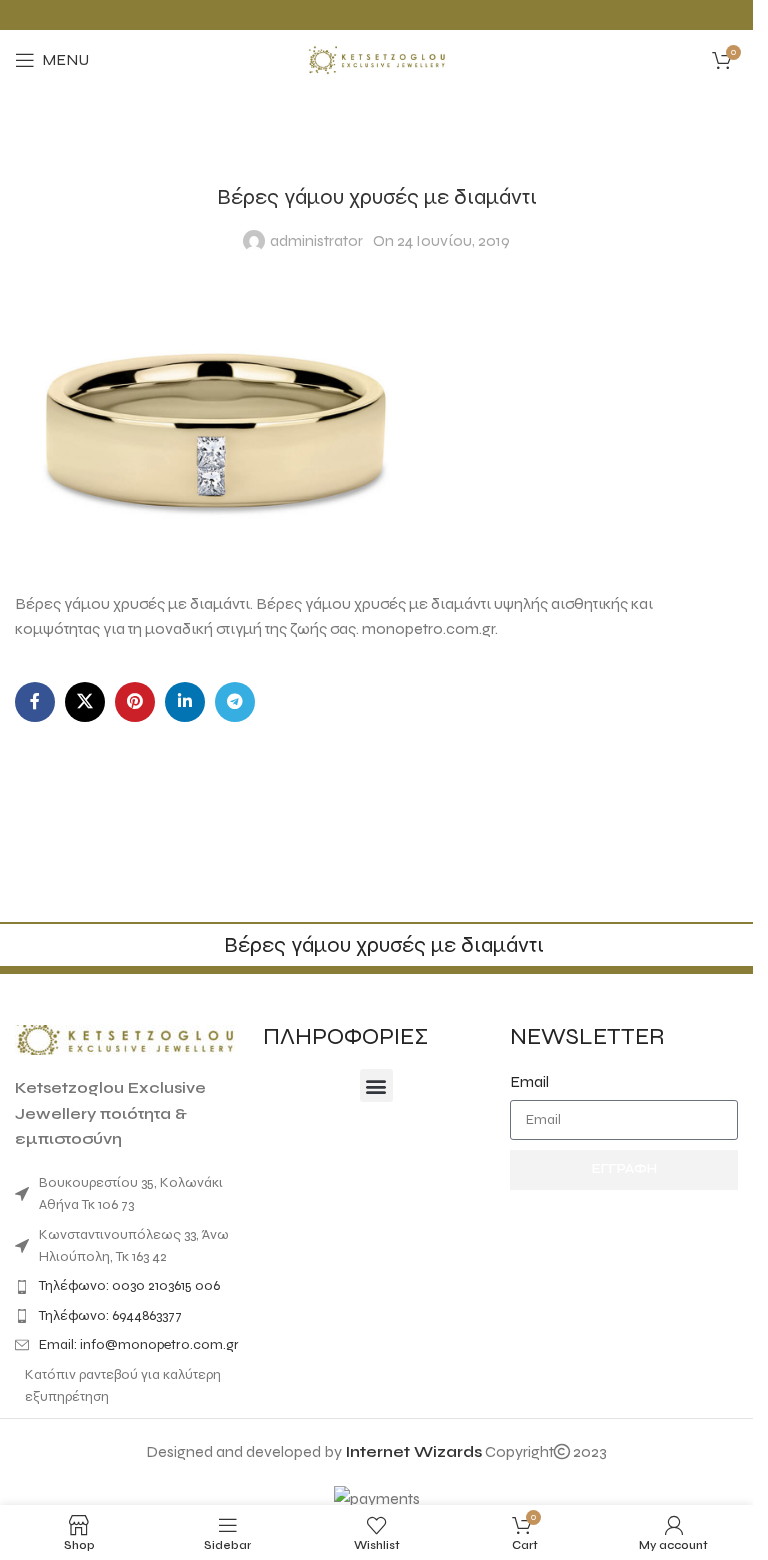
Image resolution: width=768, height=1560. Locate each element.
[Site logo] (377, 58)
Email (529, 1081)
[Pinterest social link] (135, 702)
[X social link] (85, 702)
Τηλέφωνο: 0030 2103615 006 (129, 1285)
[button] (376, 1085)
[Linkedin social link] (185, 702)
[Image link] (125, 1038)
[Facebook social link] (35, 702)
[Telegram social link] (235, 702)
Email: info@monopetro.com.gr (139, 1344)
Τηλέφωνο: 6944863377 (110, 1315)
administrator (316, 240)
